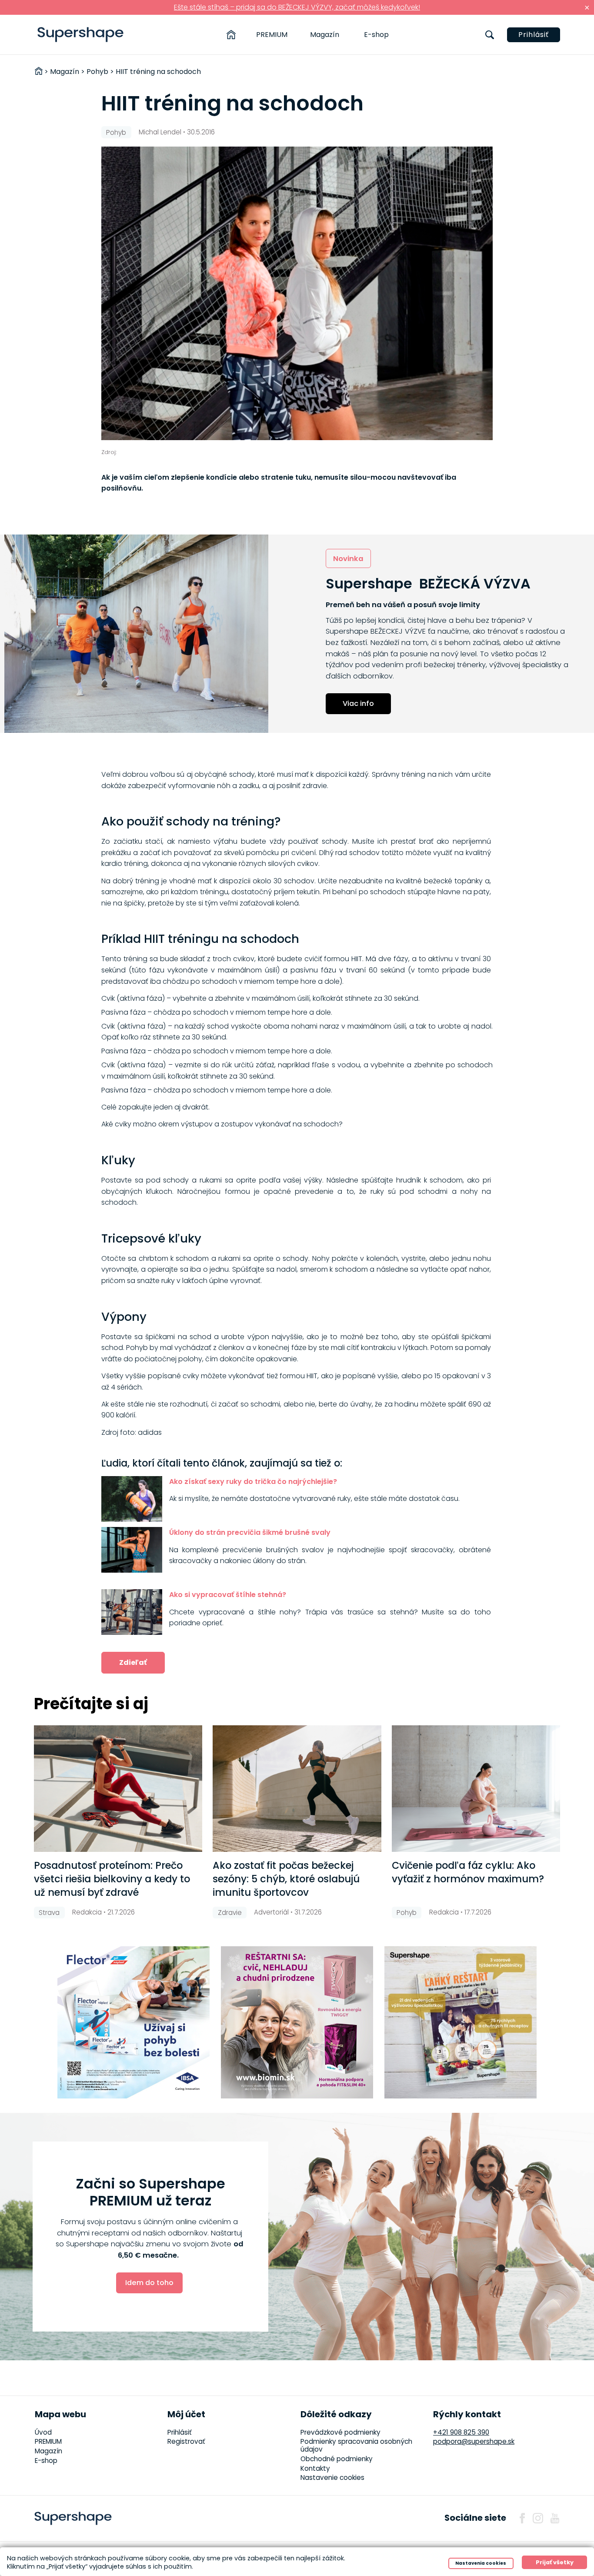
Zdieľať (133, 1662)
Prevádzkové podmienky (340, 2432)
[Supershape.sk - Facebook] (522, 2518)
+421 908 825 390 (461, 2432)
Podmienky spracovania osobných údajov (356, 2445)
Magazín (325, 35)
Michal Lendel (160, 132)
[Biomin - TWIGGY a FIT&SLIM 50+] (297, 2022)
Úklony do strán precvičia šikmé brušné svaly (250, 1532)
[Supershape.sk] (81, 35)
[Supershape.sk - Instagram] (538, 2518)
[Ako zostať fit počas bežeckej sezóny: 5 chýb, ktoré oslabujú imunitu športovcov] (297, 1789)
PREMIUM (272, 35)
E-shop (376, 35)
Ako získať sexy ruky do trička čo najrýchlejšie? (253, 1482)
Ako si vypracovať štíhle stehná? (228, 1595)
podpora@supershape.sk (474, 2441)
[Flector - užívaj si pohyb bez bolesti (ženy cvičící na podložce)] (133, 2022)
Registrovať (186, 2441)
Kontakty (315, 2468)
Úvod (43, 2432)
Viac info (358, 703)
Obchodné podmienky (337, 2459)
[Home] (231, 35)
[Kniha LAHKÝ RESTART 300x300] (461, 2022)
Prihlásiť (534, 35)
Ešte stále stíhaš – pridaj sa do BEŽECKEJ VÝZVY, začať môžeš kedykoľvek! (297, 7)
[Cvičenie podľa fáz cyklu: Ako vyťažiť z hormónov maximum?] (476, 1789)
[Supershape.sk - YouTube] (555, 2518)
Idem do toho (149, 2283)
